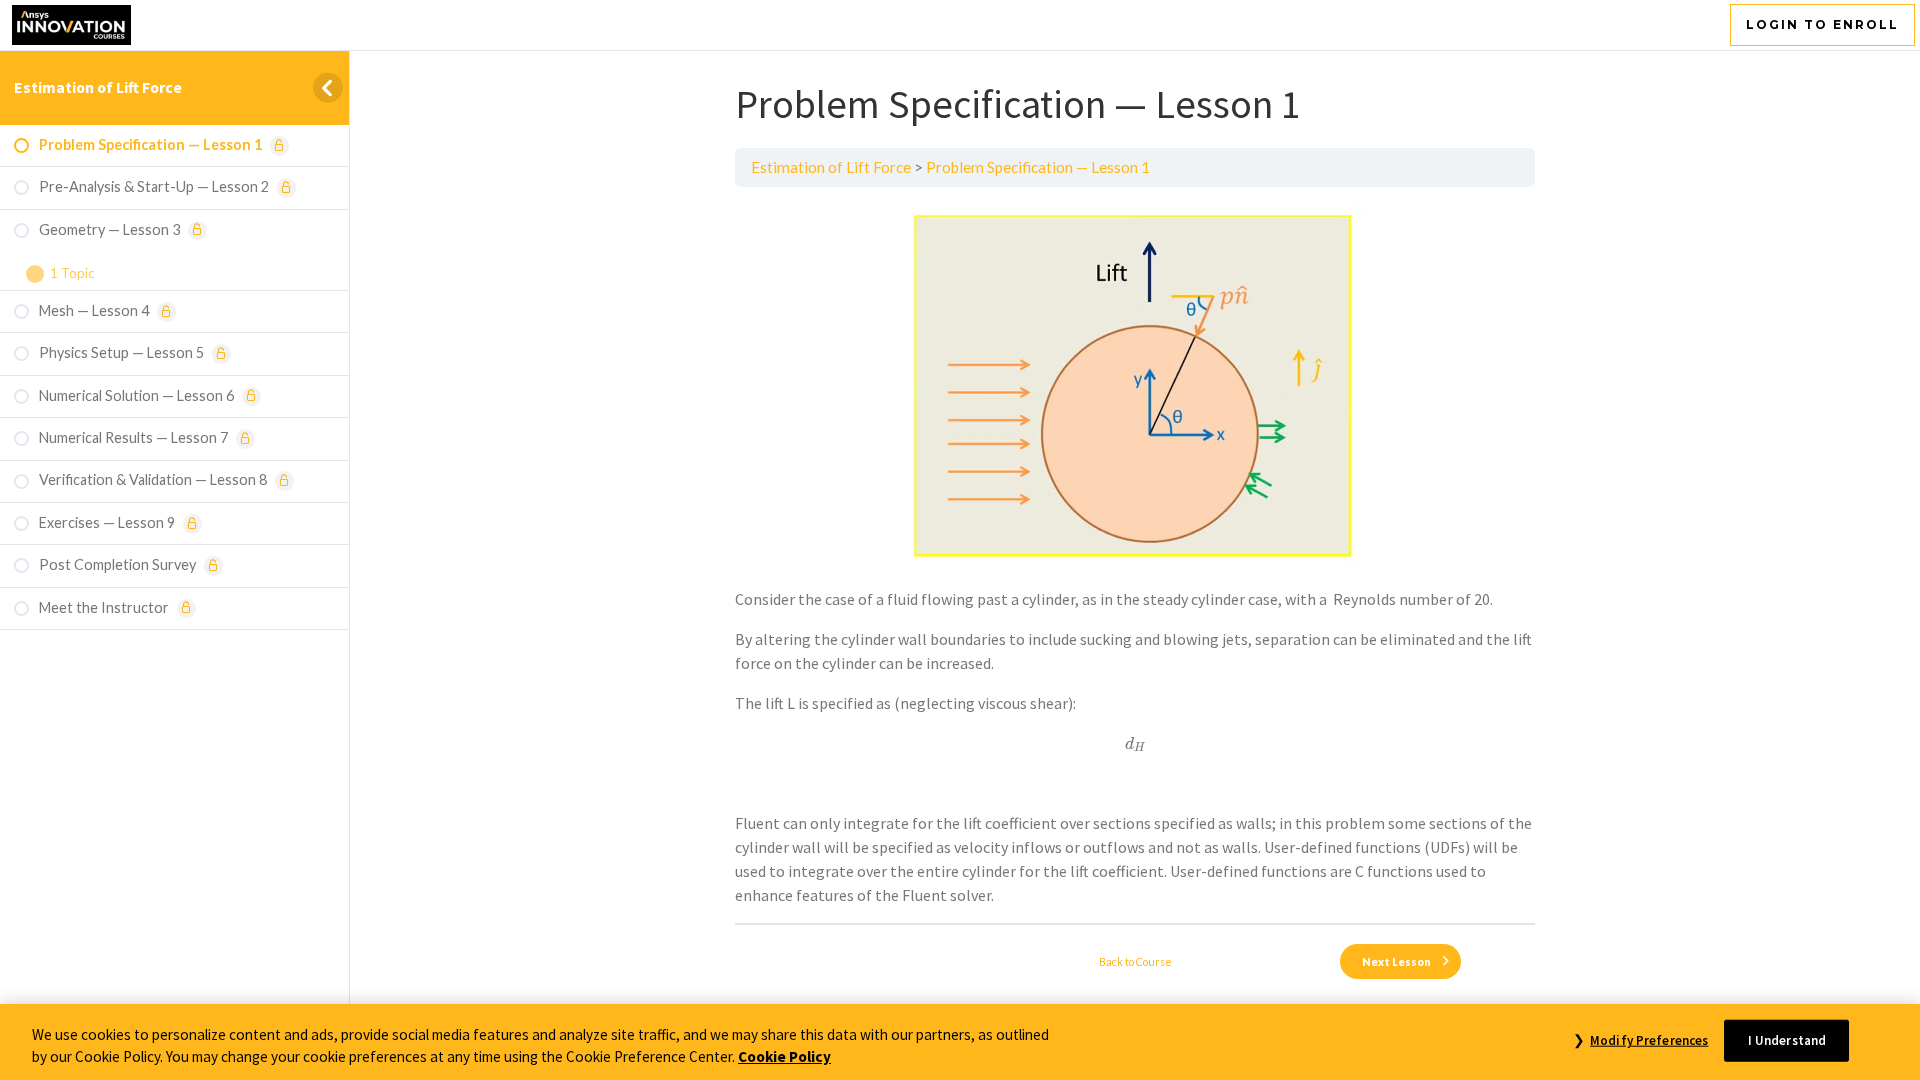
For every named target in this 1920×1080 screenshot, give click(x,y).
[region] (960, 1042)
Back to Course (1135, 961)
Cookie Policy (784, 1057)
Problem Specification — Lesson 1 (1038, 167)
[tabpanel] (1135, 555)
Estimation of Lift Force (98, 87)
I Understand (1787, 1040)
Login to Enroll (1822, 24)
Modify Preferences (1649, 1040)
